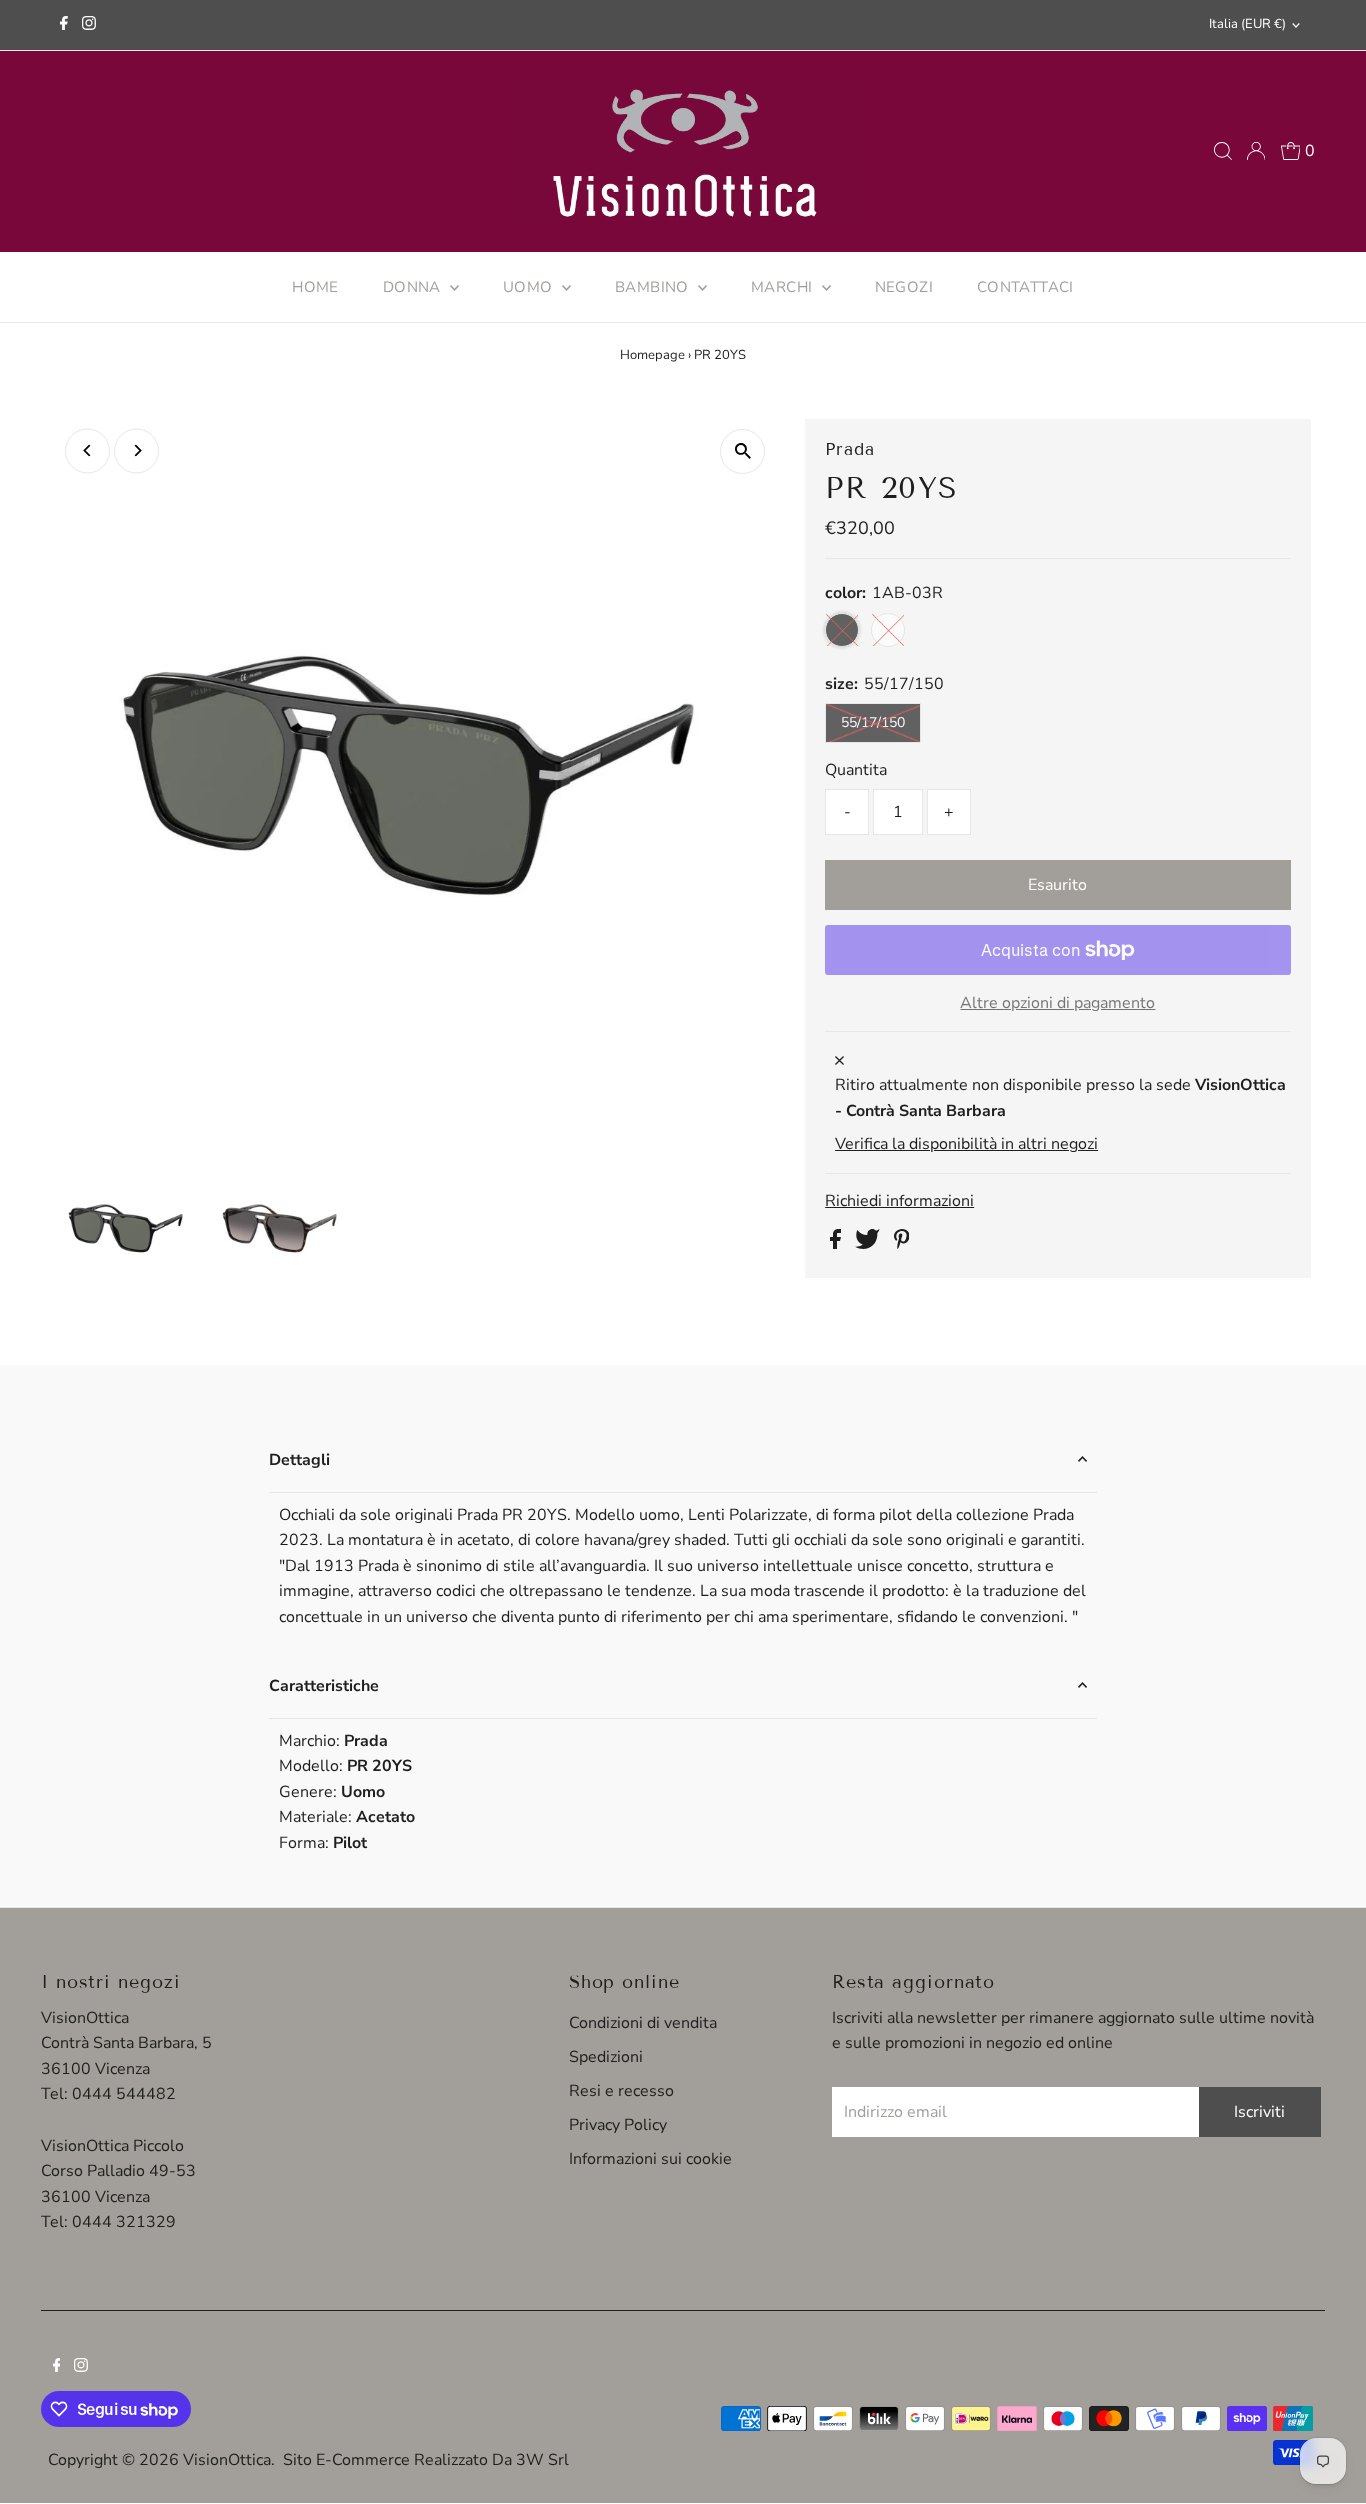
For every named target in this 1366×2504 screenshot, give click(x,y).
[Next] (136, 450)
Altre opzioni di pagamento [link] (1057, 1003)
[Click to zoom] (742, 451)
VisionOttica (227, 2460)
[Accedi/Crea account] (1256, 151)
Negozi (904, 287)
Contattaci (1025, 287)
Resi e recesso (621, 2091)
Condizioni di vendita (643, 2023)
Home (315, 287)
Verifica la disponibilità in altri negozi (966, 1144)
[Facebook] (64, 25)
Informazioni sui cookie (650, 2159)
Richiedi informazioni (899, 1201)
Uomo (530, 287)
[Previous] (87, 450)
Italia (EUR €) (1247, 24)
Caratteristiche (324, 1686)
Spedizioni (606, 2057)
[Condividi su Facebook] (837, 1244)
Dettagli (299, 1460)
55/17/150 (873, 722)
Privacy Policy (618, 2125)
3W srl (542, 2460)
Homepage (652, 355)
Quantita (856, 770)
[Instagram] (89, 25)
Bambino (654, 287)
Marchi (784, 287)
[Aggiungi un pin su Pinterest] (902, 1244)
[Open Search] (1223, 151)
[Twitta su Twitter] (869, 1244)
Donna (414, 287)
